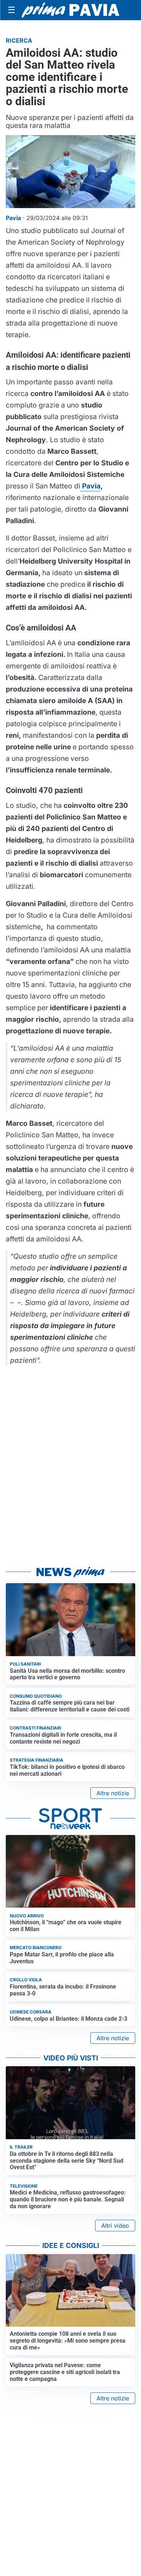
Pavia (90, 486)
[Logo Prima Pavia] (70, 10)
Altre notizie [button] (113, 1793)
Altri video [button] (115, 2226)
